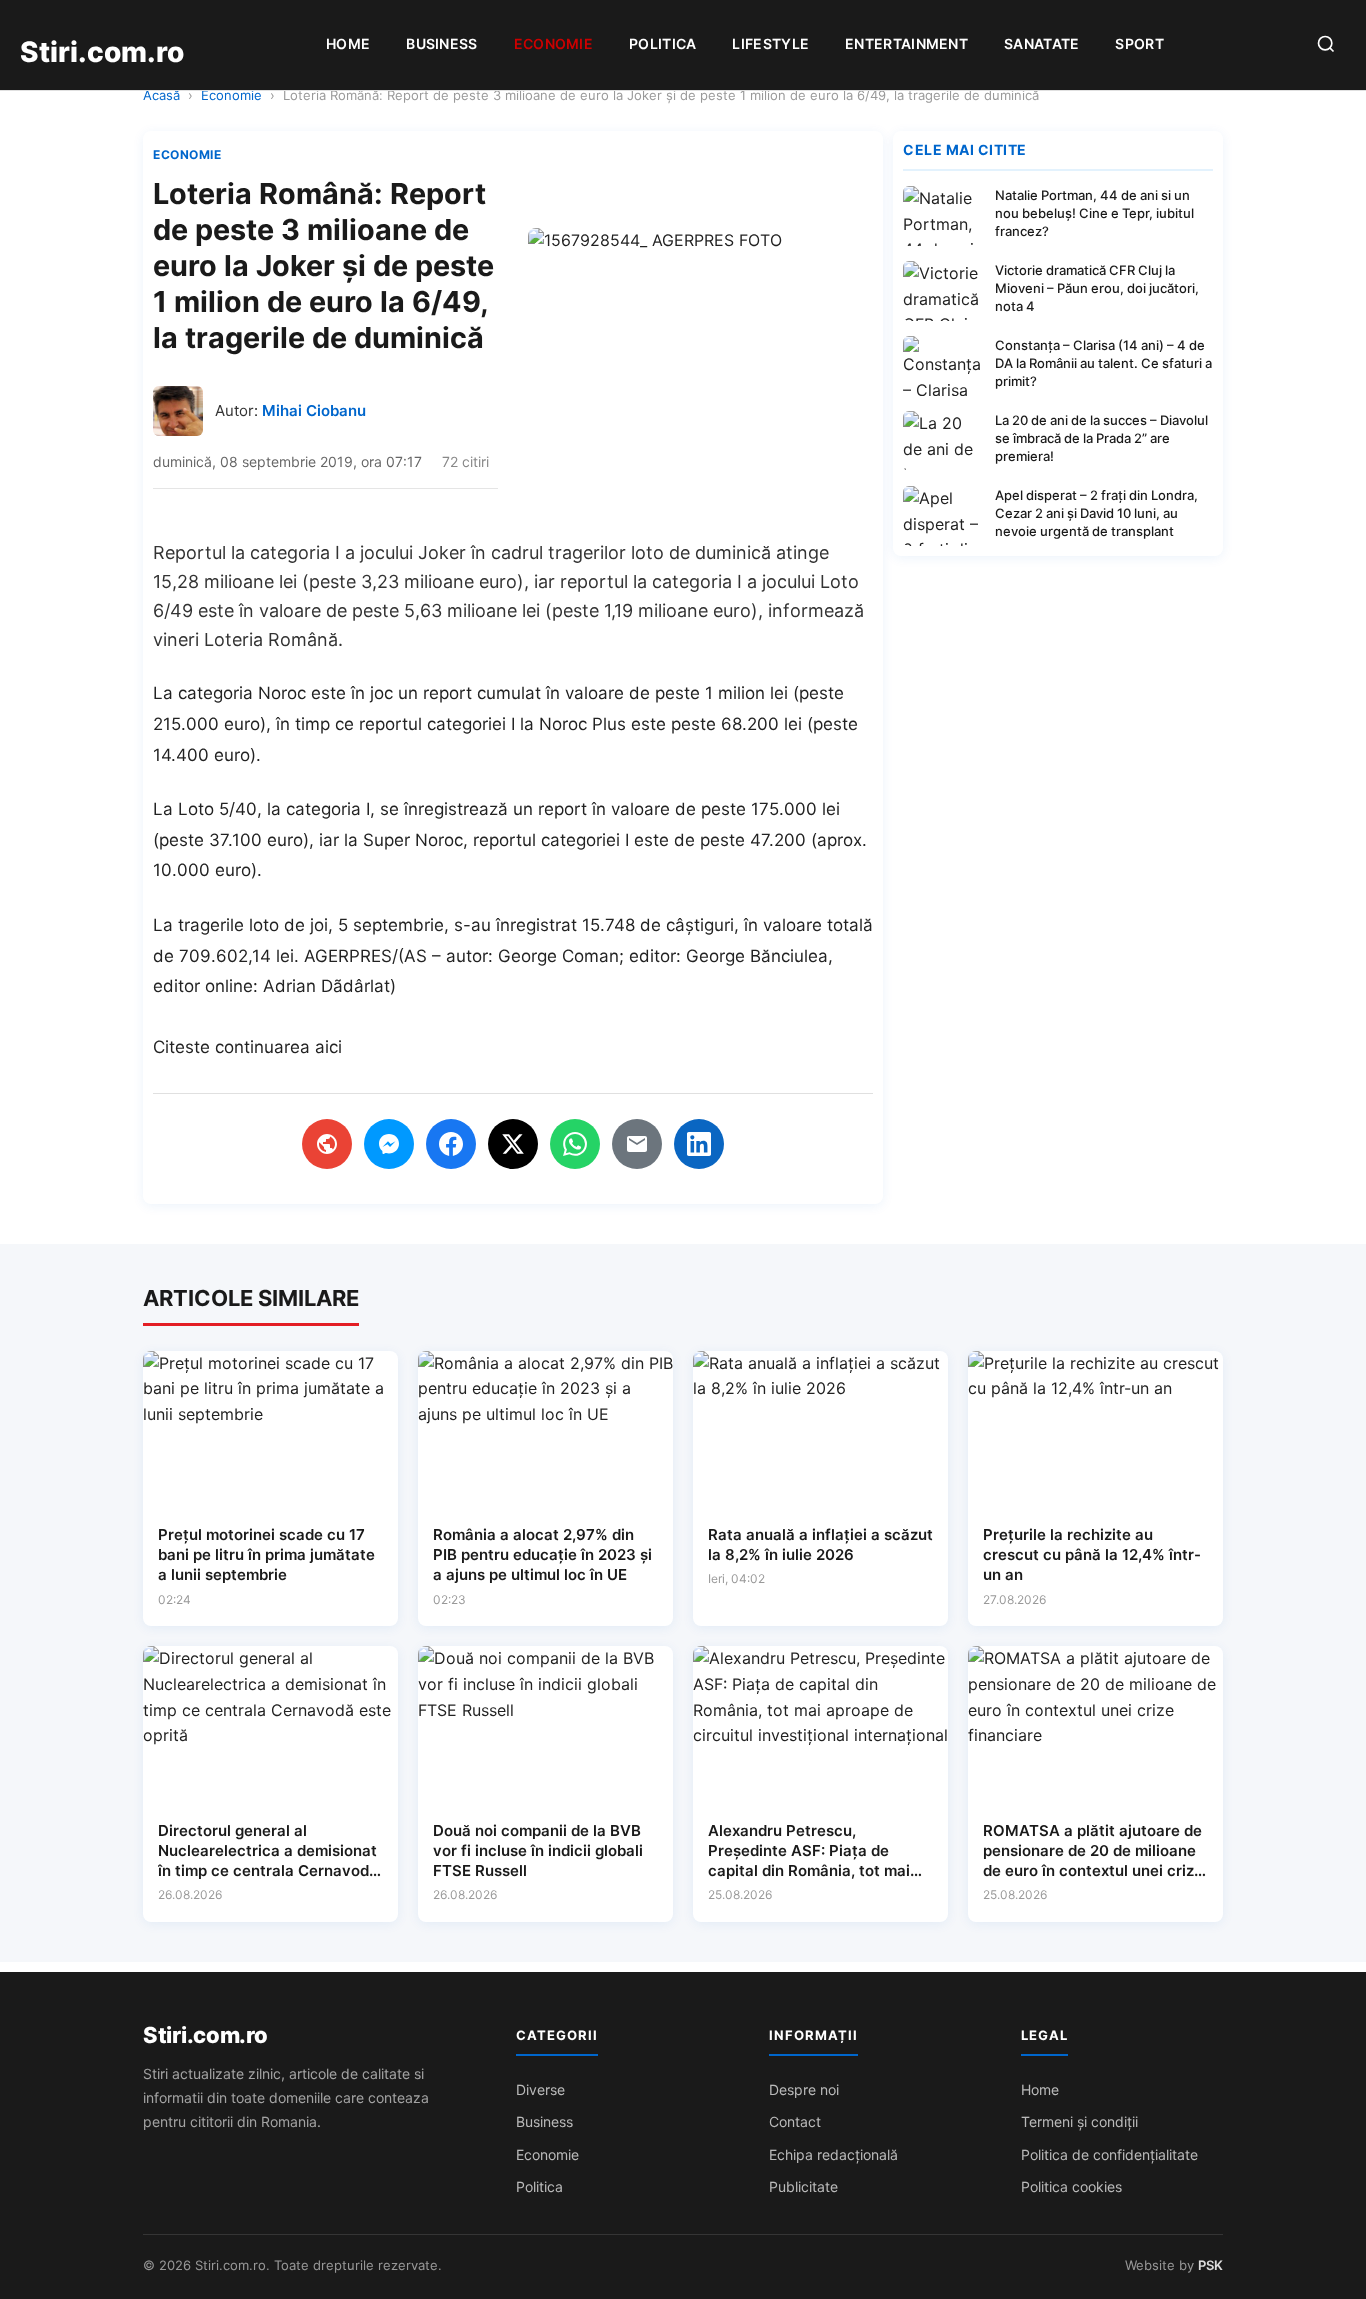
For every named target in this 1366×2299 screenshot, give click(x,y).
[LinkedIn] (699, 1144)
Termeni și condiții (1079, 2121)
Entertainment (906, 43)
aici (328, 1047)
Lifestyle (770, 43)
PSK (1210, 2265)
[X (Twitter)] (513, 1144)
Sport (1139, 43)
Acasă (161, 95)
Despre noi (804, 2089)
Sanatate (1041, 43)
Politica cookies (1071, 2186)
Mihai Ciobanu (314, 410)
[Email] (637, 1144)
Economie (553, 43)
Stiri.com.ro (205, 2035)
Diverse (540, 2089)
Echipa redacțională (833, 2154)
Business (441, 43)
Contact (795, 2121)
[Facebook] (451, 1144)
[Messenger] (389, 1144)
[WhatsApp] (575, 1144)
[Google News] (327, 1144)
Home (348, 43)
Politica (662, 43)
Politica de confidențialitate (1109, 2154)
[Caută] (1326, 45)
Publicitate (803, 2186)
